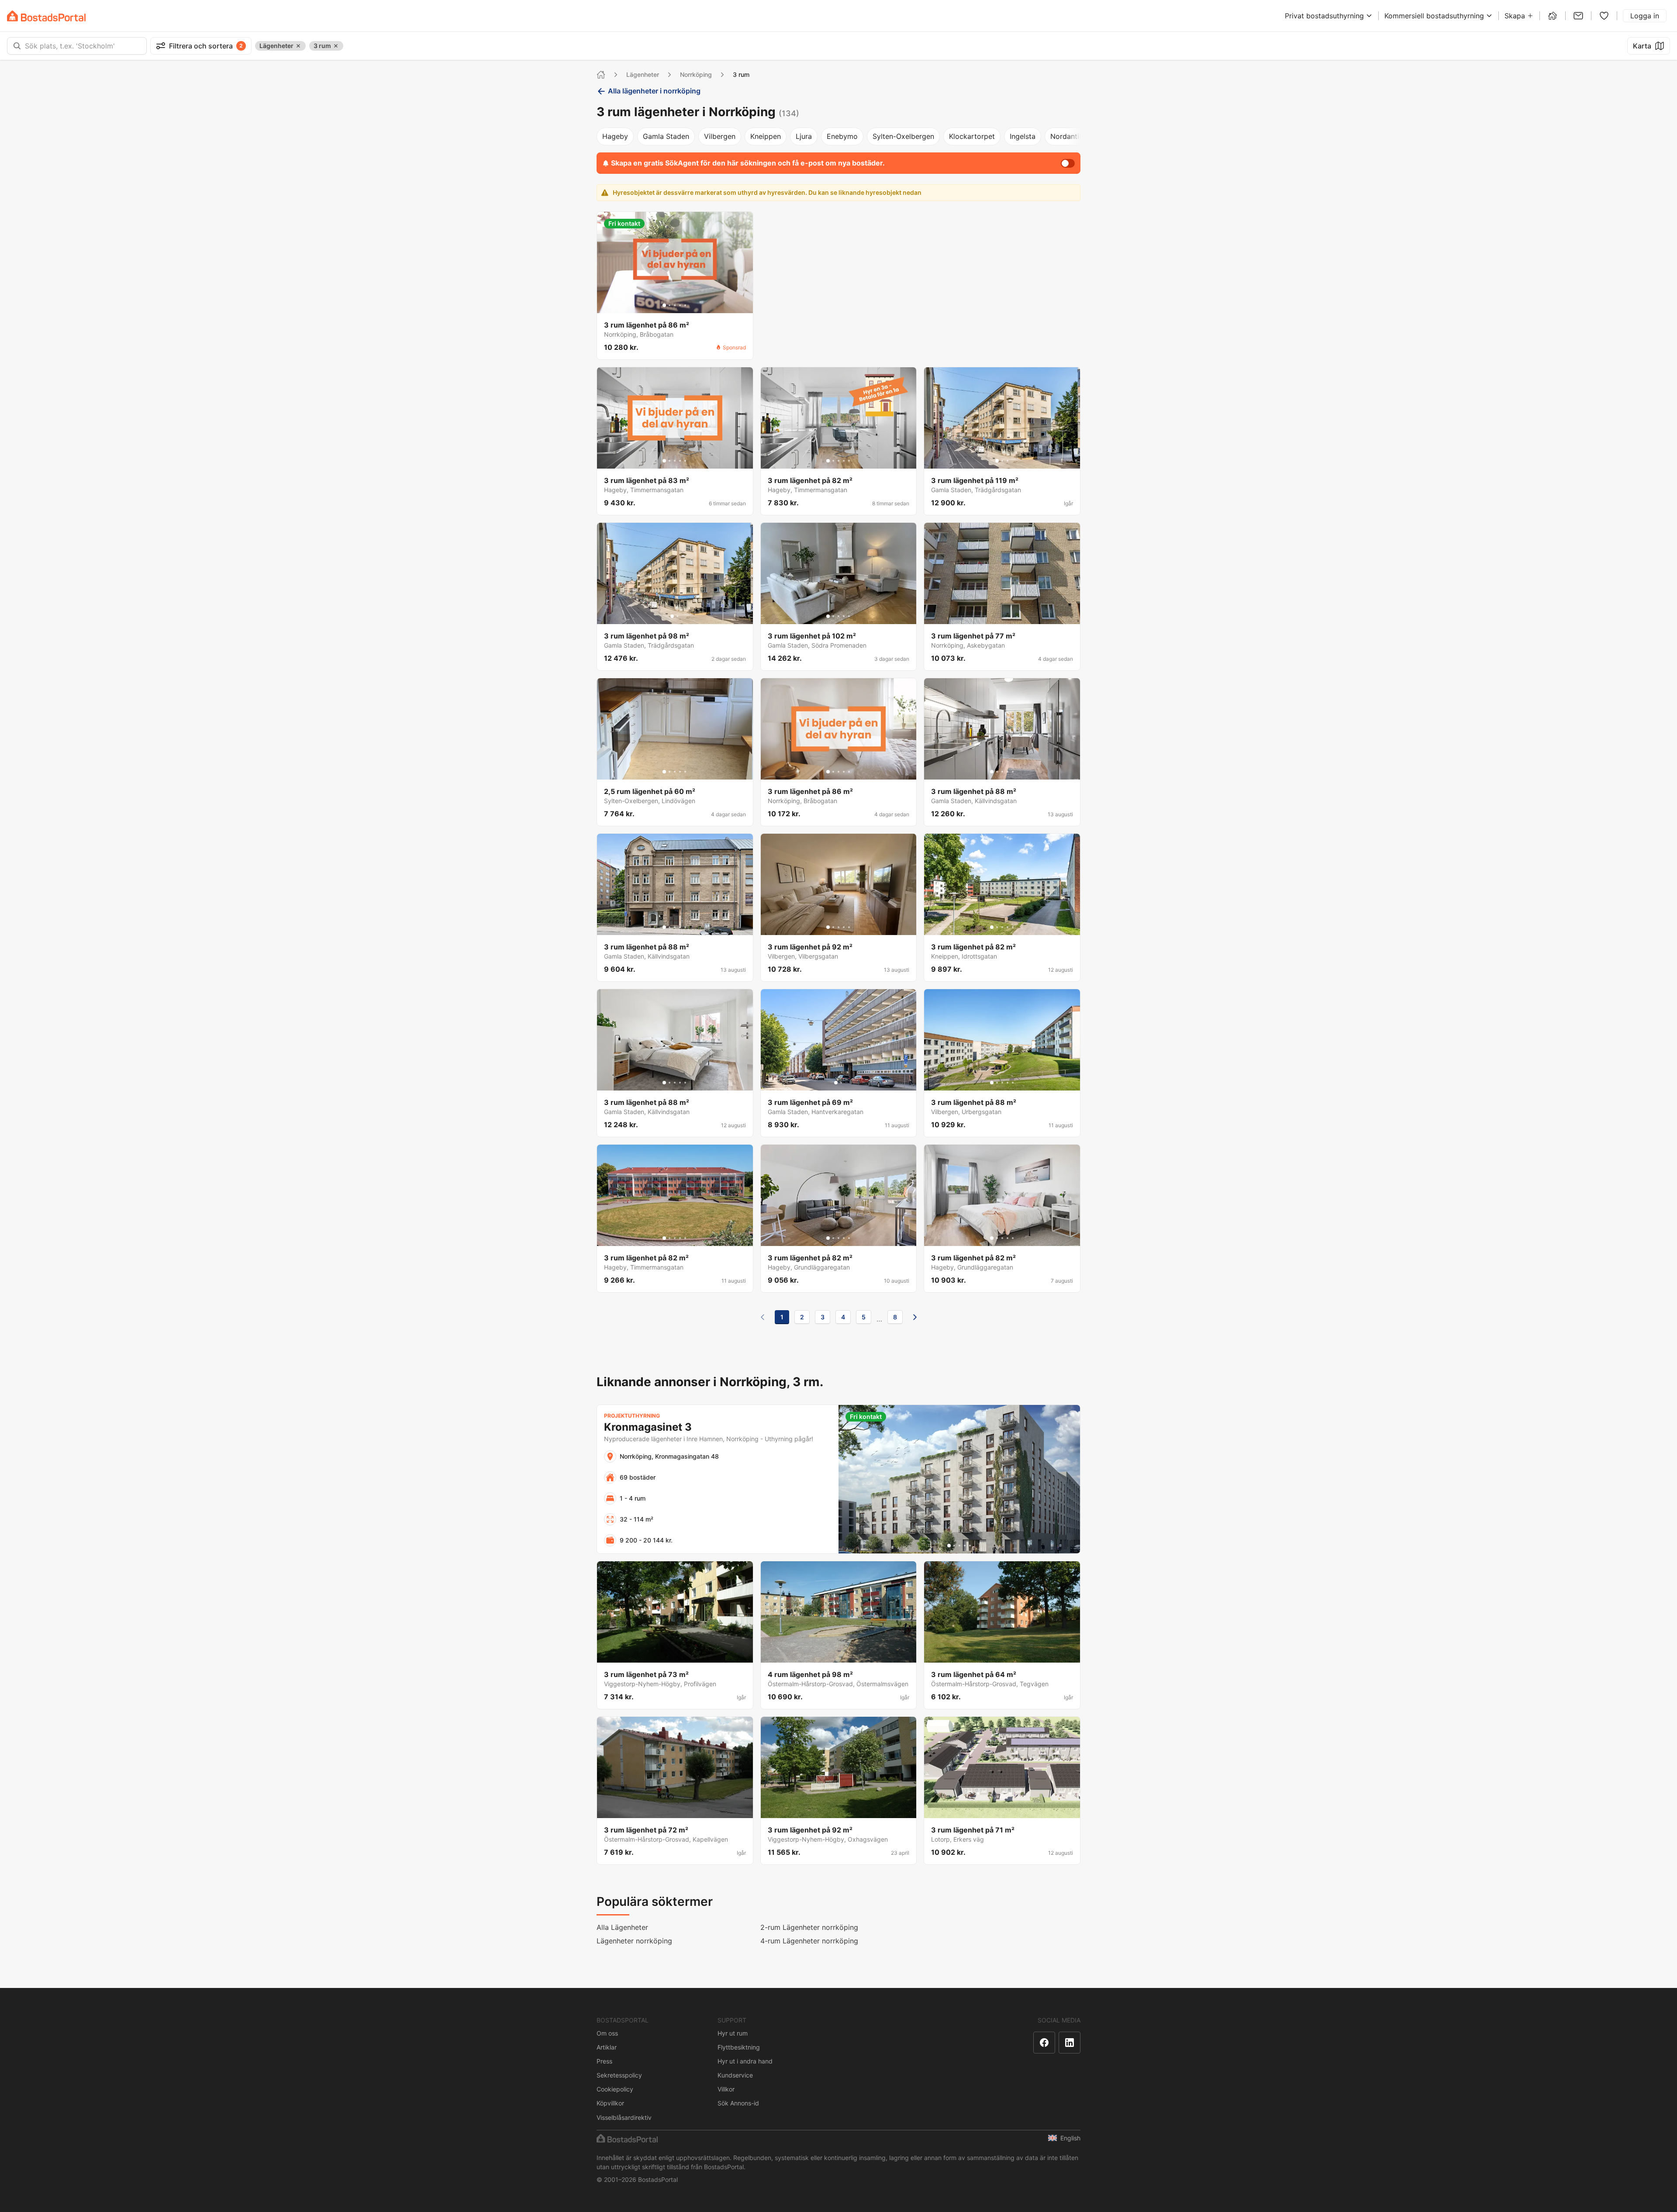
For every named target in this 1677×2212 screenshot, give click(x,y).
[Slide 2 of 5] (669, 305)
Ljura (804, 136)
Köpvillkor (610, 2103)
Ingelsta (1023, 136)
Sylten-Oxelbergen (903, 136)
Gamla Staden (666, 136)
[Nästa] (915, 1317)
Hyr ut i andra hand (745, 2061)
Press (604, 2061)
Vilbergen (720, 136)
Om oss (607, 2033)
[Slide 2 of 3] (1002, 461)
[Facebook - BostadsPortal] (1044, 2043)
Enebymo (842, 136)
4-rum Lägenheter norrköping (809, 1941)
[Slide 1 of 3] (997, 461)
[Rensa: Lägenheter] (298, 46)
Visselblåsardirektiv (624, 2117)
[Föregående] (763, 1317)
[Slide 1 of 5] (664, 305)
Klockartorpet (972, 136)
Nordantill (1066, 136)
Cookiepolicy (615, 2089)
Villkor (726, 2089)
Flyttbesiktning (739, 2047)
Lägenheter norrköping (634, 1941)
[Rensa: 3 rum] (336, 46)
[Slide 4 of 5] (680, 305)
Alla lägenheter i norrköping (654, 91)
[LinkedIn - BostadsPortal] (1070, 2043)
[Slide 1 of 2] (672, 616)
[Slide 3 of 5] (675, 305)
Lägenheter (643, 74)
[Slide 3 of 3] (1008, 461)
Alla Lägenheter (622, 1927)
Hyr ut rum (733, 2033)
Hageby (615, 136)
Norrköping (696, 74)
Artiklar (607, 2047)
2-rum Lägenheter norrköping (809, 1927)
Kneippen (766, 136)
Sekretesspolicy (619, 2075)
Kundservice (735, 2075)
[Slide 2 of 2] (677, 616)
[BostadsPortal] (46, 16)
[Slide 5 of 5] (685, 305)
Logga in (1645, 16)
